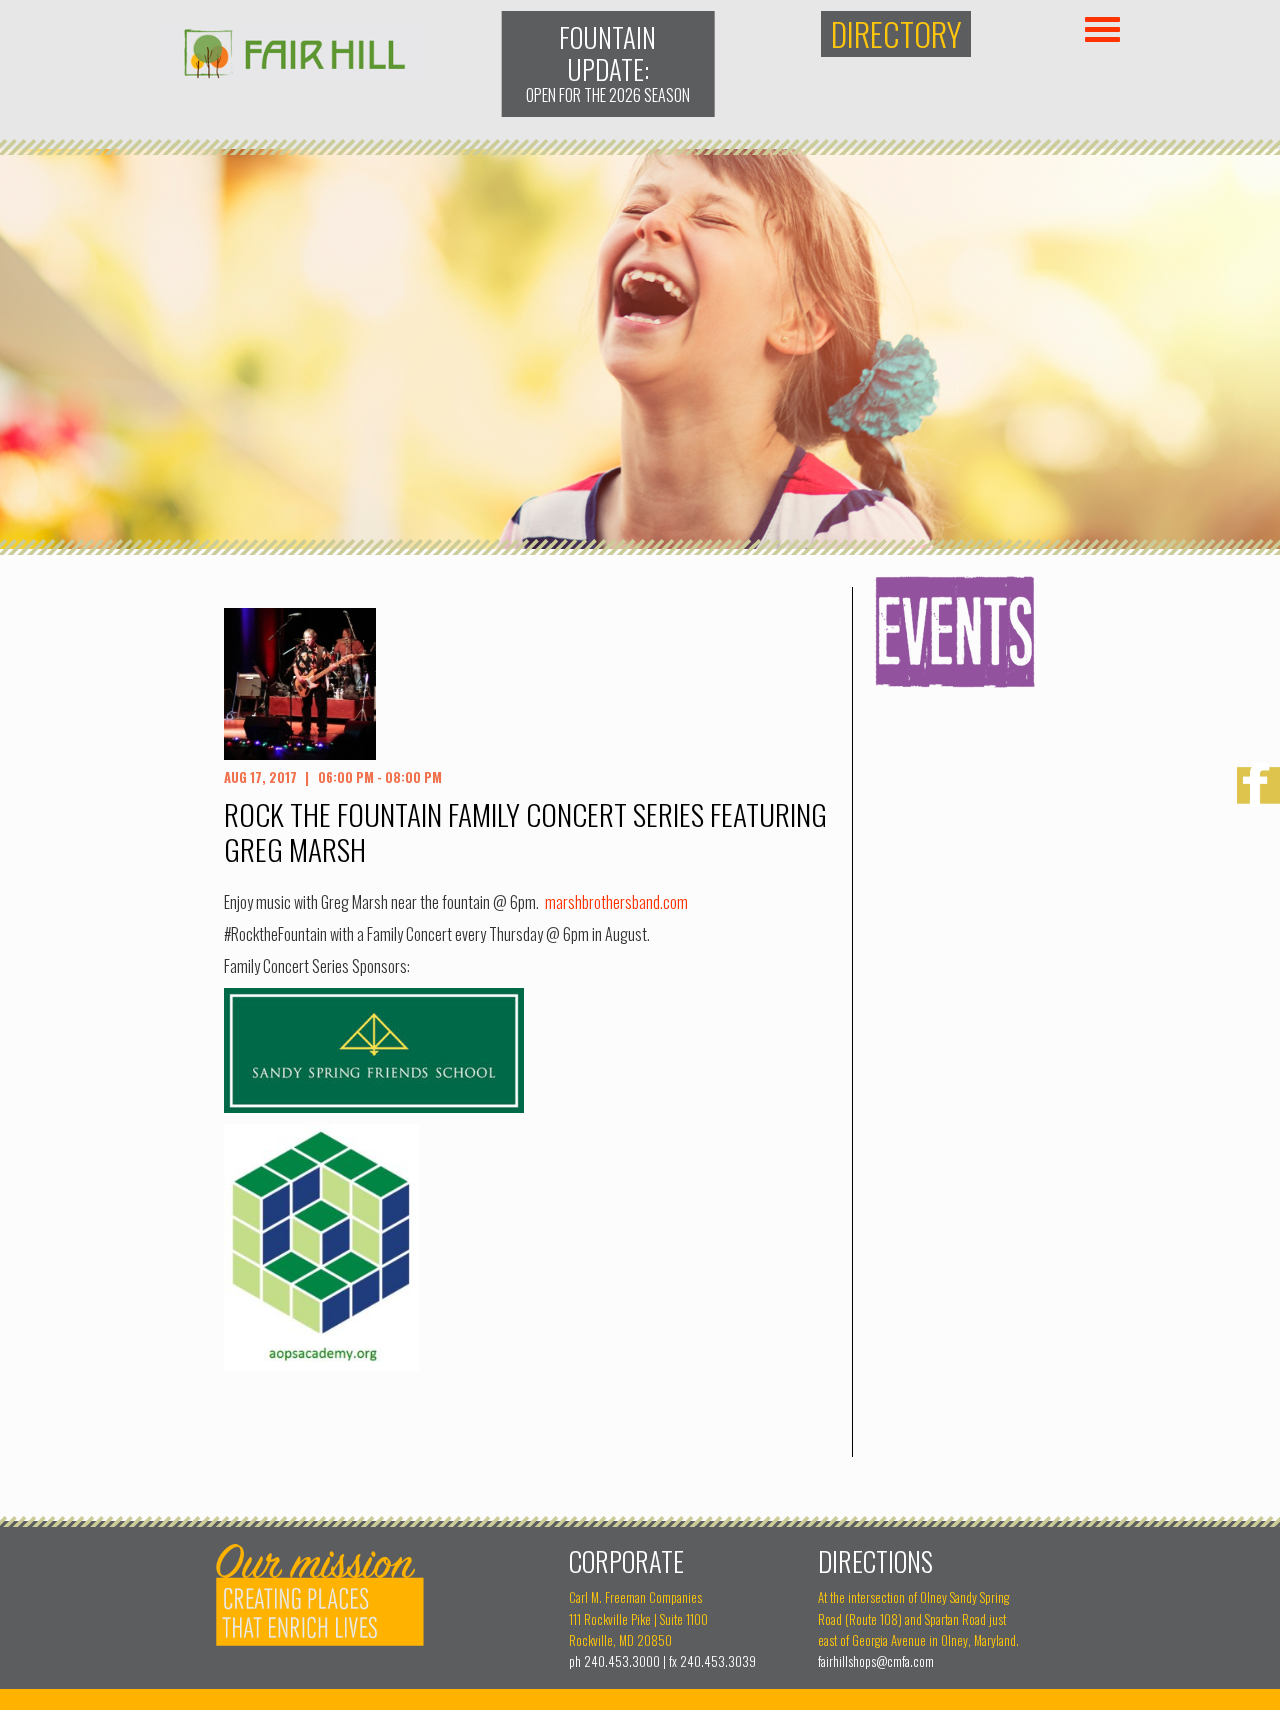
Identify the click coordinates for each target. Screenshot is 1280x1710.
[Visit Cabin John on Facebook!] (1258, 787)
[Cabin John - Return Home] (293, 72)
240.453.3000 (622, 1661)
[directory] (895, 34)
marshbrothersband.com (616, 902)
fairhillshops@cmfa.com (876, 1661)
